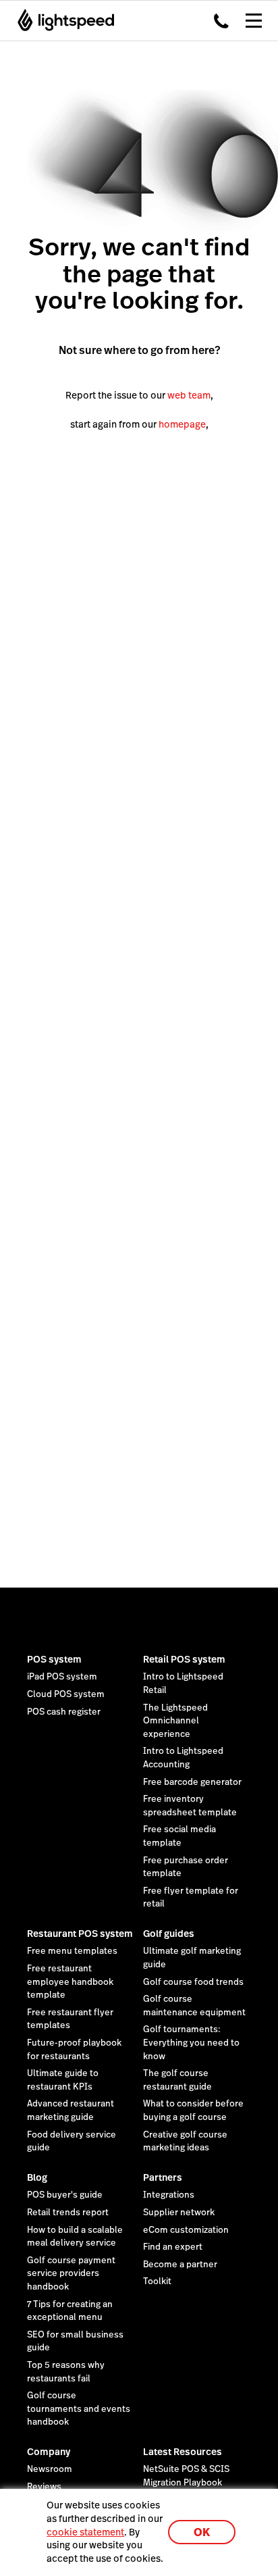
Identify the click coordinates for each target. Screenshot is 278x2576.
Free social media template (179, 1836)
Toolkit (157, 2281)
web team (189, 395)
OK (202, 2532)
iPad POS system (62, 1677)
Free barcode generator (192, 1782)
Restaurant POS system (80, 1934)
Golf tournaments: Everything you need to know (191, 2043)
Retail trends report (68, 2213)
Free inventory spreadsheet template (190, 1806)
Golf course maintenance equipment (194, 2006)
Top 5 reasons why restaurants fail (66, 2372)
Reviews (44, 2487)
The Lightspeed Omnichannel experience (175, 1721)
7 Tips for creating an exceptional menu (70, 2311)
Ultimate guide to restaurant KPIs (63, 2080)
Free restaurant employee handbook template (70, 1982)
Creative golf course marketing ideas (185, 2142)
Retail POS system (184, 1659)
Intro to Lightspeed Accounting (183, 1758)
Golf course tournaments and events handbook (79, 2409)
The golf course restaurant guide (177, 2080)
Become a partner (180, 2265)
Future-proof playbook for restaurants (74, 2050)
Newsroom (50, 2469)
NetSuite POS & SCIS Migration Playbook (186, 2476)
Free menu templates (72, 1951)
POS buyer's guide (65, 2195)
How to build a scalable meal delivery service (75, 2237)
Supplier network (179, 2213)
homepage (182, 424)
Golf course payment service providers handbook (71, 2274)
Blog (37, 2177)
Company (49, 2452)
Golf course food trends (193, 1982)
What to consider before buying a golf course (193, 2111)
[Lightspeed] (62, 20)
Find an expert (173, 2247)
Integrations (169, 2195)
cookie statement (85, 2532)
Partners (163, 2177)
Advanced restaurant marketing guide (71, 2111)
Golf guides (169, 1934)
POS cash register (64, 1712)
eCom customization (186, 2230)
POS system (54, 1659)
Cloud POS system (66, 1694)
